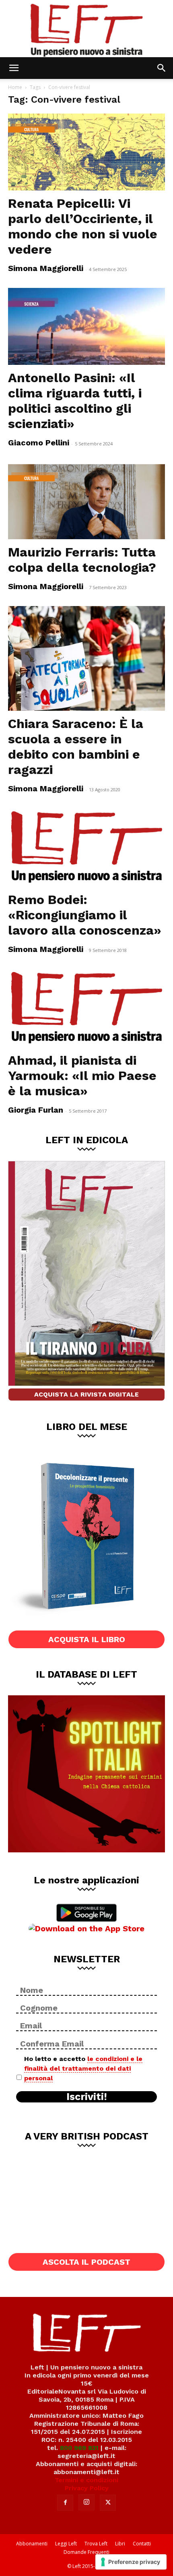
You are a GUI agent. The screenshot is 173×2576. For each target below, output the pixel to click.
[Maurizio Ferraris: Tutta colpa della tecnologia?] (86, 501)
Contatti (142, 2544)
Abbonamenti (32, 2544)
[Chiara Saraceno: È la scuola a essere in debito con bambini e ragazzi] (86, 658)
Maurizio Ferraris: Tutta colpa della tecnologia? (82, 560)
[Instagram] (86, 2502)
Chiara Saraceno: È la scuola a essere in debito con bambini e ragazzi (76, 747)
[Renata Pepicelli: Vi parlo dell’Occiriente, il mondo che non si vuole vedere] (86, 152)
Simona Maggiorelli (46, 268)
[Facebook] (65, 2503)
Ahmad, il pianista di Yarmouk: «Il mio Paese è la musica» (82, 1076)
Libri (120, 2544)
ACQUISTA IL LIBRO (87, 1639)
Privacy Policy (87, 2488)
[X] (108, 2503)
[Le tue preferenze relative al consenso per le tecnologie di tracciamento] (131, 2562)
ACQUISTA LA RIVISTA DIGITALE (86, 1394)
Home (15, 87)
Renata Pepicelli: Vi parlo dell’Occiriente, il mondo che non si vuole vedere (83, 226)
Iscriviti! (87, 2097)
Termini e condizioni (86, 2480)
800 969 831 (79, 2448)
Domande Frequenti (86, 2552)
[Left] (86, 29)
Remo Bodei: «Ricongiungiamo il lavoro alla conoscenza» (85, 915)
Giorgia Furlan (36, 1110)
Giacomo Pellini (39, 443)
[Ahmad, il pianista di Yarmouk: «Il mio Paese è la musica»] (86, 1008)
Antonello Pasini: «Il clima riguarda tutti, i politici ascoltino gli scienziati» (75, 401)
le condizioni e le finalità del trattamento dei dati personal (83, 2068)
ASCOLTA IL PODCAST (86, 2262)
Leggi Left (66, 2544)
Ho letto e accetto (83, 2068)
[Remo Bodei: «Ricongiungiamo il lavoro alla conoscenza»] (86, 847)
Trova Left (96, 2544)
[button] (14, 68)
